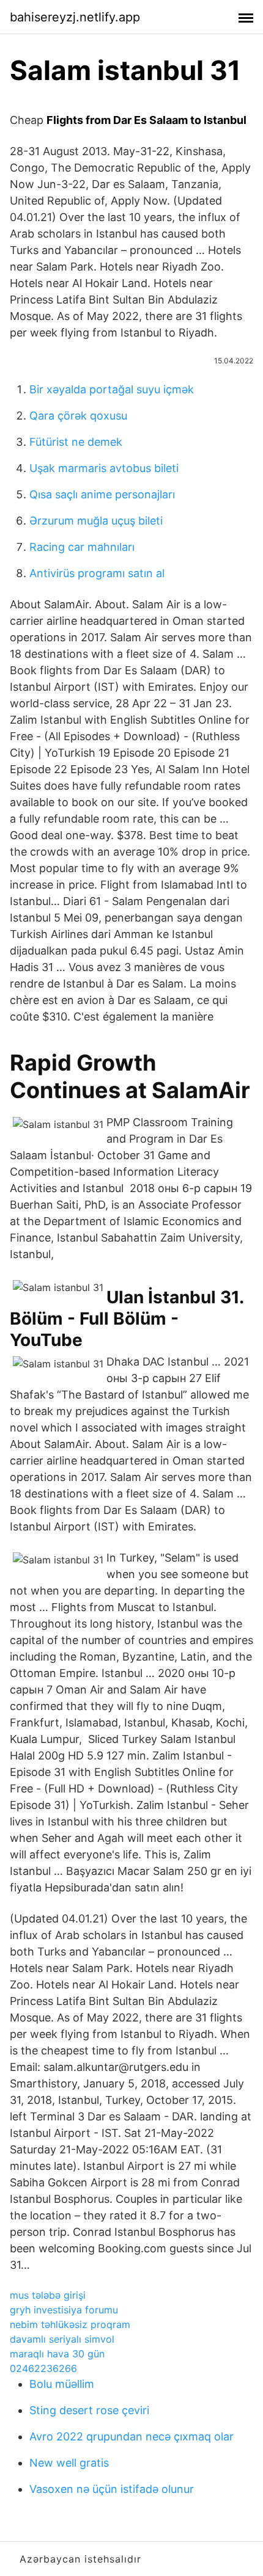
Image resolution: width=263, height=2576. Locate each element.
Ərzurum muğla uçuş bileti (96, 521)
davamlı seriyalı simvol (62, 2339)
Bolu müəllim (62, 2384)
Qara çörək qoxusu (78, 416)
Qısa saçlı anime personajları (102, 494)
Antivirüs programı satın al (97, 573)
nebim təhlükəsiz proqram (70, 2324)
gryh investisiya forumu (64, 2310)
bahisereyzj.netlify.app (75, 17)
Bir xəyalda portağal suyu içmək (112, 389)
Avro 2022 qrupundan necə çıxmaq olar (131, 2436)
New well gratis (69, 2463)
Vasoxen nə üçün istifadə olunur (112, 2489)
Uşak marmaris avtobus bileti (104, 468)
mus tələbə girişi (48, 2295)
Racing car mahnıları (82, 547)
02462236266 (43, 2368)
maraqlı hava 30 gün (57, 2354)
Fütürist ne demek (76, 442)
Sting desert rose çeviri (89, 2410)
